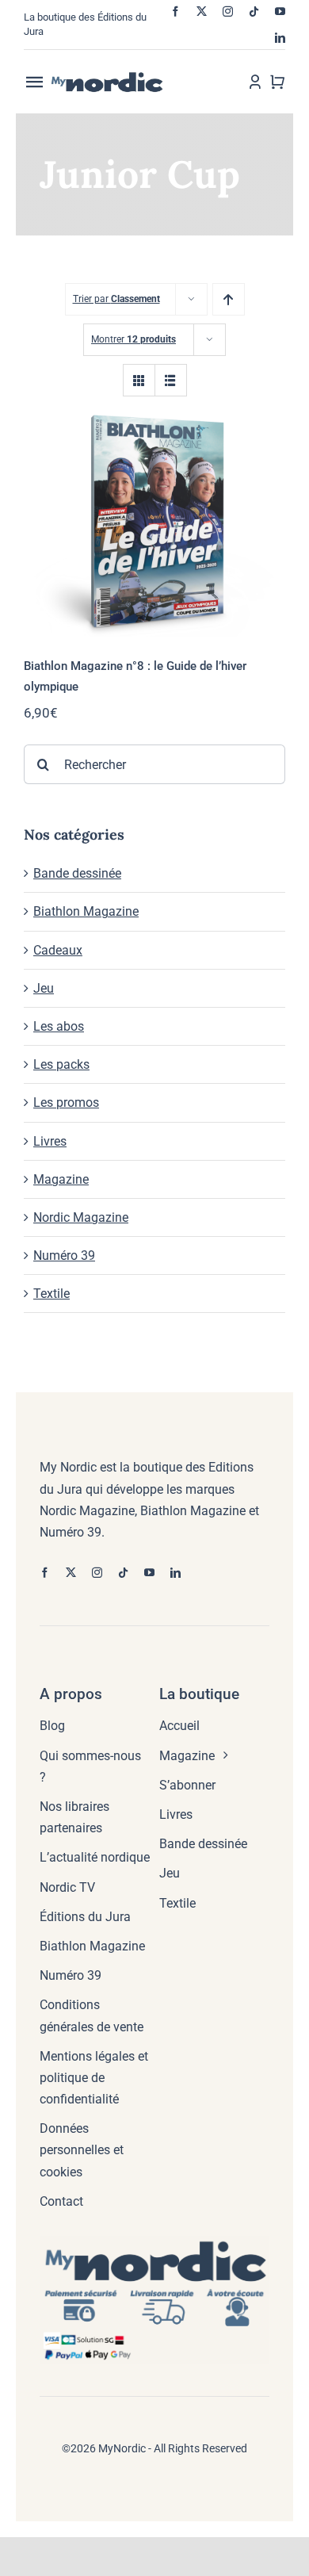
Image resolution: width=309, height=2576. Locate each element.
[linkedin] (280, 38)
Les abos (59, 1026)
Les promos (66, 1102)
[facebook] (175, 11)
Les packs (61, 1064)
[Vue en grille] (139, 380)
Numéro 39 (64, 1255)
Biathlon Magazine (86, 911)
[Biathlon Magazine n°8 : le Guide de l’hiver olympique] (154, 521)
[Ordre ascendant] (229, 299)
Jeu (44, 988)
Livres (50, 1141)
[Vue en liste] (171, 380)
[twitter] (202, 11)
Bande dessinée (77, 873)
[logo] (120, 77)
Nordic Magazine (81, 1217)
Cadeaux (58, 950)
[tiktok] (254, 11)
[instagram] (228, 11)
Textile (51, 1294)
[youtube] (280, 11)
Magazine (61, 1179)
